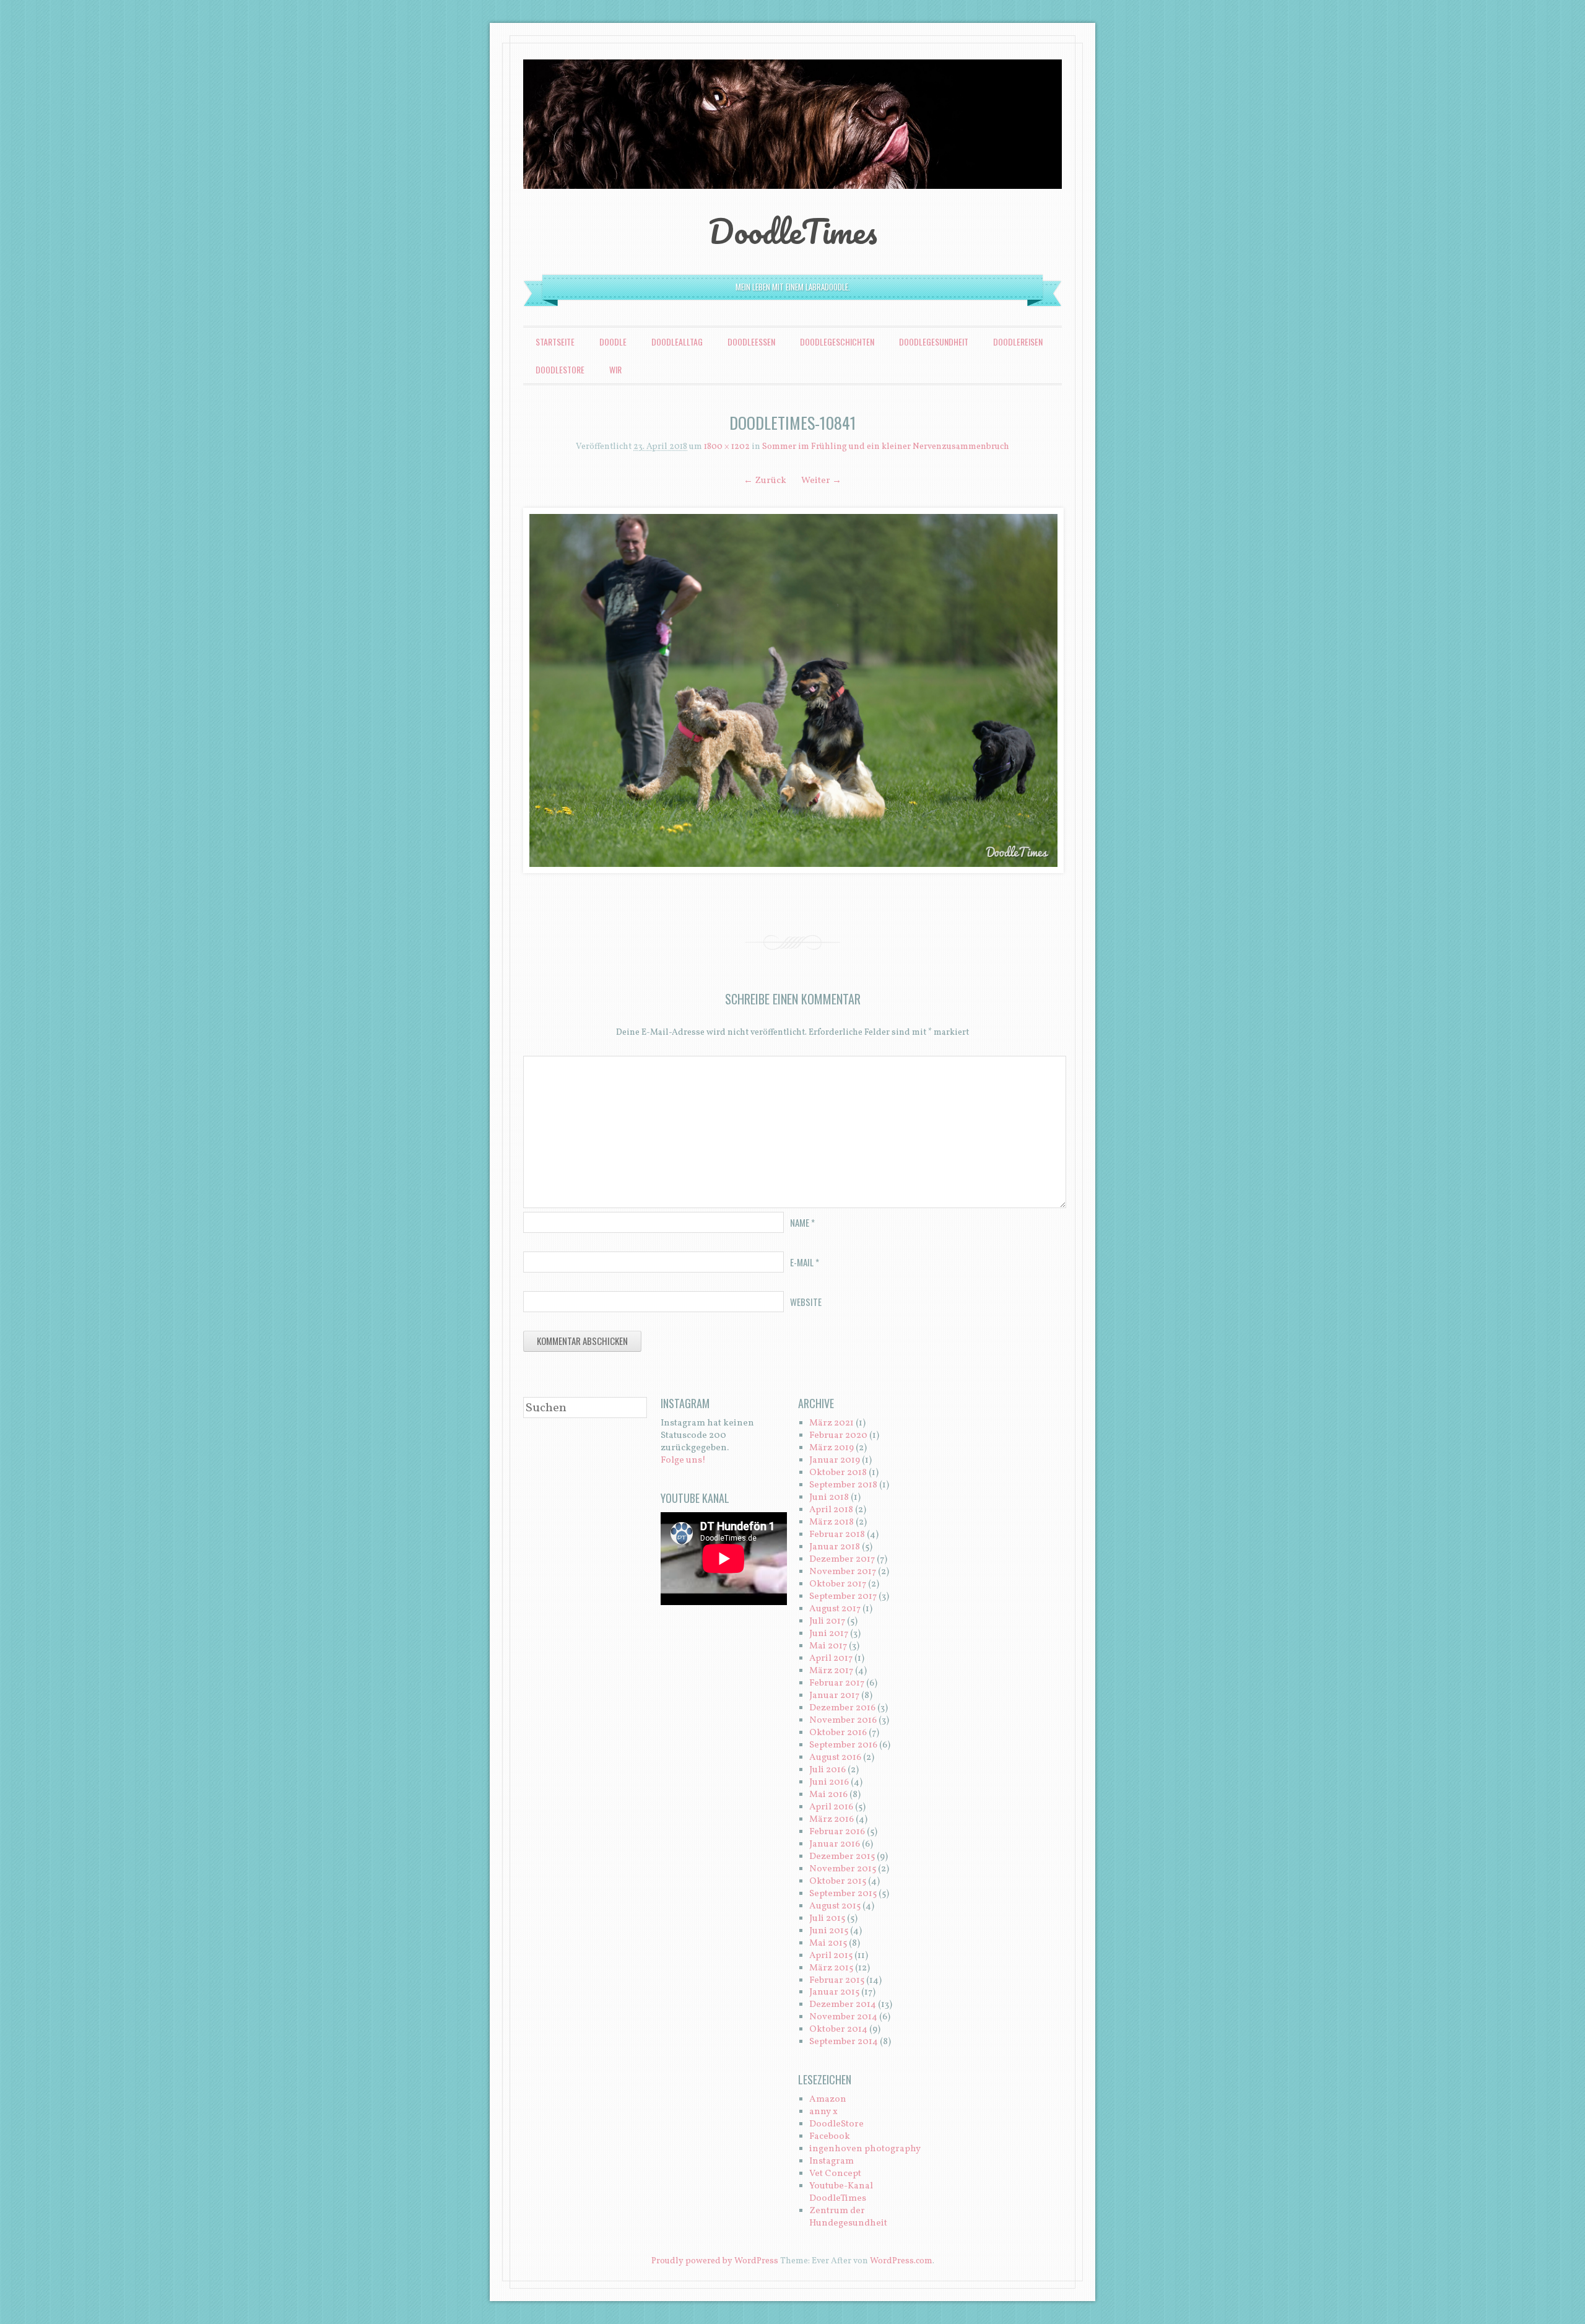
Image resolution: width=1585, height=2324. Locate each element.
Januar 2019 (835, 1460)
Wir (615, 369)
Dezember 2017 (842, 1560)
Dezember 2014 (843, 2005)
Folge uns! (683, 1460)
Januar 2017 (834, 1696)
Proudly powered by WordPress (715, 2261)
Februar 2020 (838, 1436)
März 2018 (832, 1522)
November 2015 (843, 1869)
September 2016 (843, 1745)
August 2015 (835, 1906)
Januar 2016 (835, 1844)
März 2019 (832, 1448)
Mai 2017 (828, 1646)
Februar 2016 (837, 1832)
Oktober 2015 (838, 1882)
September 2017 (843, 1597)
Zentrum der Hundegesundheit (848, 2217)
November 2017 (843, 1572)
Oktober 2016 (838, 1733)
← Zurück (765, 481)
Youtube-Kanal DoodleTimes (841, 2192)
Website (806, 1302)
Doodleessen (751, 342)
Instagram (832, 2161)
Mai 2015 (828, 1943)
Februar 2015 (837, 1981)
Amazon (828, 2100)
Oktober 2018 (838, 1473)
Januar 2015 (834, 1992)
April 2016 (831, 1807)
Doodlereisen (1018, 342)
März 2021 (832, 1423)
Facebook (830, 2137)
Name (802, 1222)
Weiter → (821, 481)
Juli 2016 (827, 1770)
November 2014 (843, 2017)
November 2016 (843, 1721)
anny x (823, 2112)
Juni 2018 (829, 1498)
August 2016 (835, 1758)
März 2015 (831, 1968)
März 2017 (831, 1671)
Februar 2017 (837, 1683)
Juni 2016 (829, 1782)
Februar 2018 (837, 1535)
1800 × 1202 (727, 447)
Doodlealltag (677, 342)
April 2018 (831, 1510)
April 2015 (831, 1956)
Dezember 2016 (842, 1708)
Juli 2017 (827, 1621)
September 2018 (843, 1485)
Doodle (613, 342)
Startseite (555, 342)
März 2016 (832, 1820)
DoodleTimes (793, 231)
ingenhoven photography (865, 2149)
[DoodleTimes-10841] (792, 690)
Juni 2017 (829, 1634)
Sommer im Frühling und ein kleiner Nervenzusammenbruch (886, 447)
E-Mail (805, 1262)
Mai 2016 (828, 1795)
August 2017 (835, 1609)
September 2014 (844, 2042)
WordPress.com (901, 2261)
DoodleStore (560, 369)
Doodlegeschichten (837, 342)
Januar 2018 (835, 1547)
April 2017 (831, 1659)
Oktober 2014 (838, 2030)
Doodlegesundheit (934, 342)
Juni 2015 (829, 1931)
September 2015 (843, 1894)
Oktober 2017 (838, 1584)
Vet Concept (835, 2174)
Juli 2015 (827, 1919)
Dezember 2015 (842, 1857)
